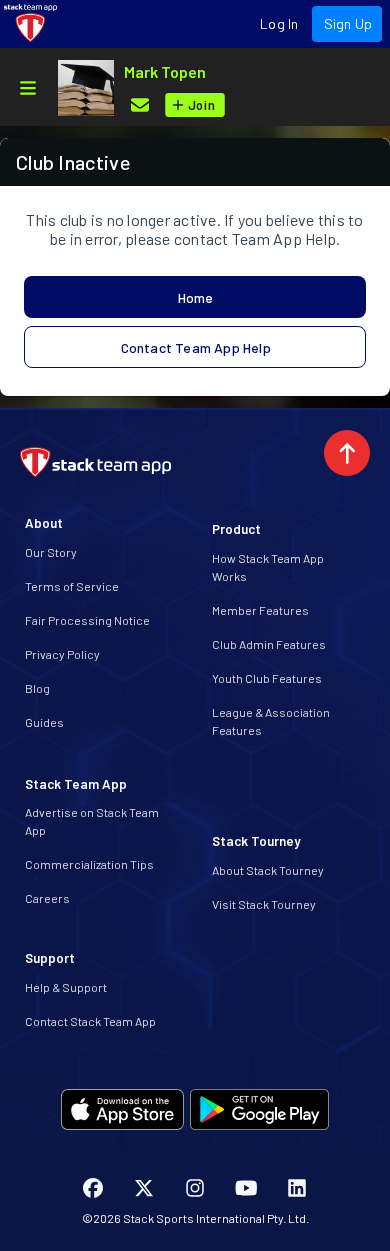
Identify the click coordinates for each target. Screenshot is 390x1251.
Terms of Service (72, 586)
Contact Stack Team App (90, 1021)
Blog (37, 688)
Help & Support (66, 987)
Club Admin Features (269, 644)
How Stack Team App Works (268, 567)
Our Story (51, 552)
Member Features (260, 610)
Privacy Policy (62, 654)
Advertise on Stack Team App (92, 821)
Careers (47, 898)
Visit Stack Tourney (264, 904)
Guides (44, 722)
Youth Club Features (267, 678)
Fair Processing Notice (87, 620)
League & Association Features (271, 721)
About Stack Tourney (268, 870)
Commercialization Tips (89, 864)
